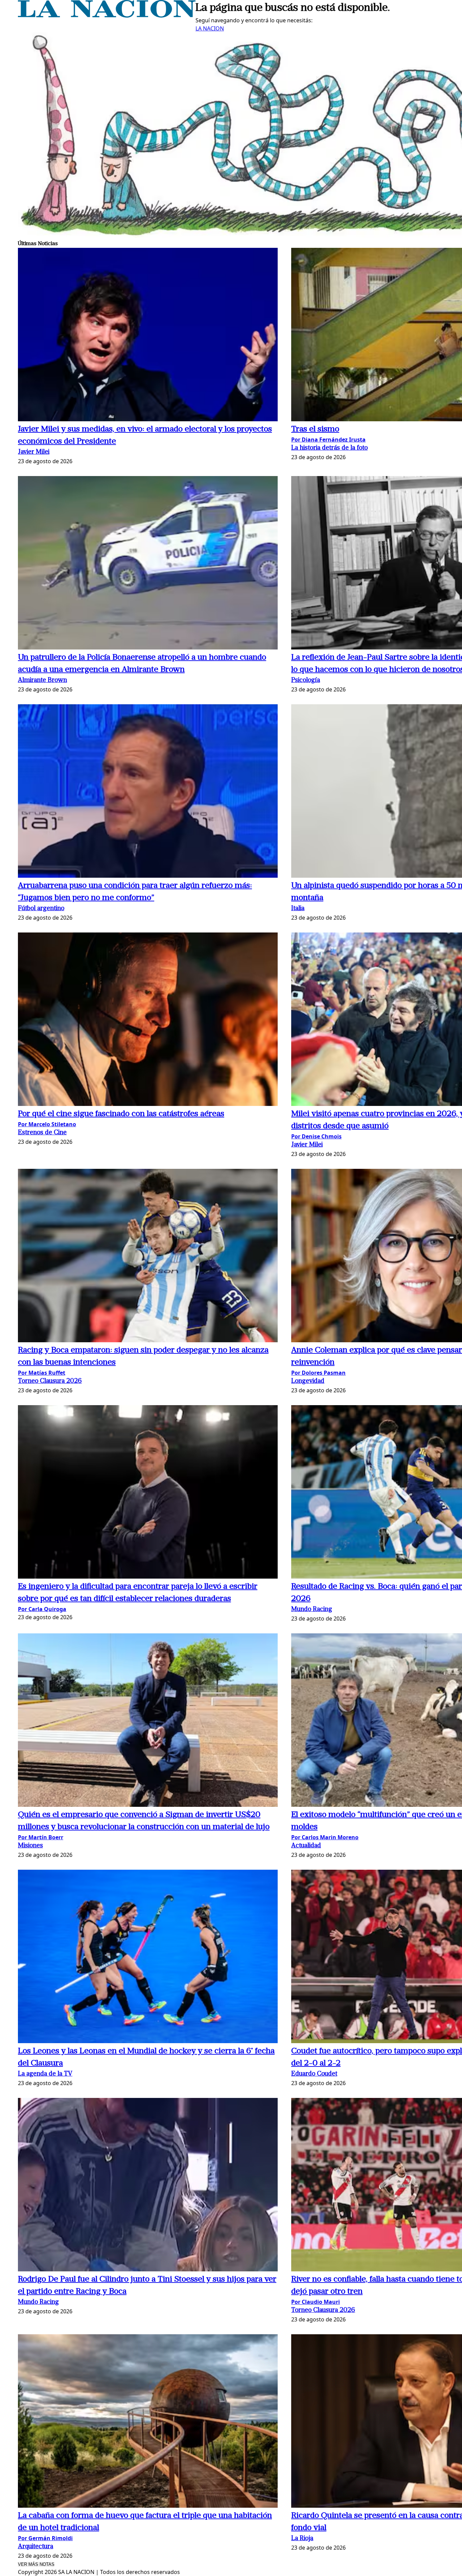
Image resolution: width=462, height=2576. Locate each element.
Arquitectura (36, 2547)
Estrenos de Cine (42, 1133)
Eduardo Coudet (314, 2074)
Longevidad (308, 1381)
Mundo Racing (312, 1610)
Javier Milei (34, 452)
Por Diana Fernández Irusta (328, 440)
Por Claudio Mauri (316, 2302)
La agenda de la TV (45, 2074)
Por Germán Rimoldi (45, 2538)
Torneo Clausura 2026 (50, 1381)
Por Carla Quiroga (42, 1609)
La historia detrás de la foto (329, 448)
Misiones (30, 1846)
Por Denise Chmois (316, 1136)
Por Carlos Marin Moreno (325, 1837)
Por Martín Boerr (41, 1837)
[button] (148, 336)
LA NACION (210, 28)
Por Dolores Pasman (318, 1373)
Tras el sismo (315, 429)
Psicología (306, 680)
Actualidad (306, 1846)
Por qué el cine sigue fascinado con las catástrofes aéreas (121, 1114)
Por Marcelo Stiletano (47, 1124)
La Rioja (302, 2539)
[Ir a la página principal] (107, 16)
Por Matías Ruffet (42, 1373)
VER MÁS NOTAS (36, 2564)
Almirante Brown (42, 680)
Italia (298, 909)
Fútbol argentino (41, 909)
